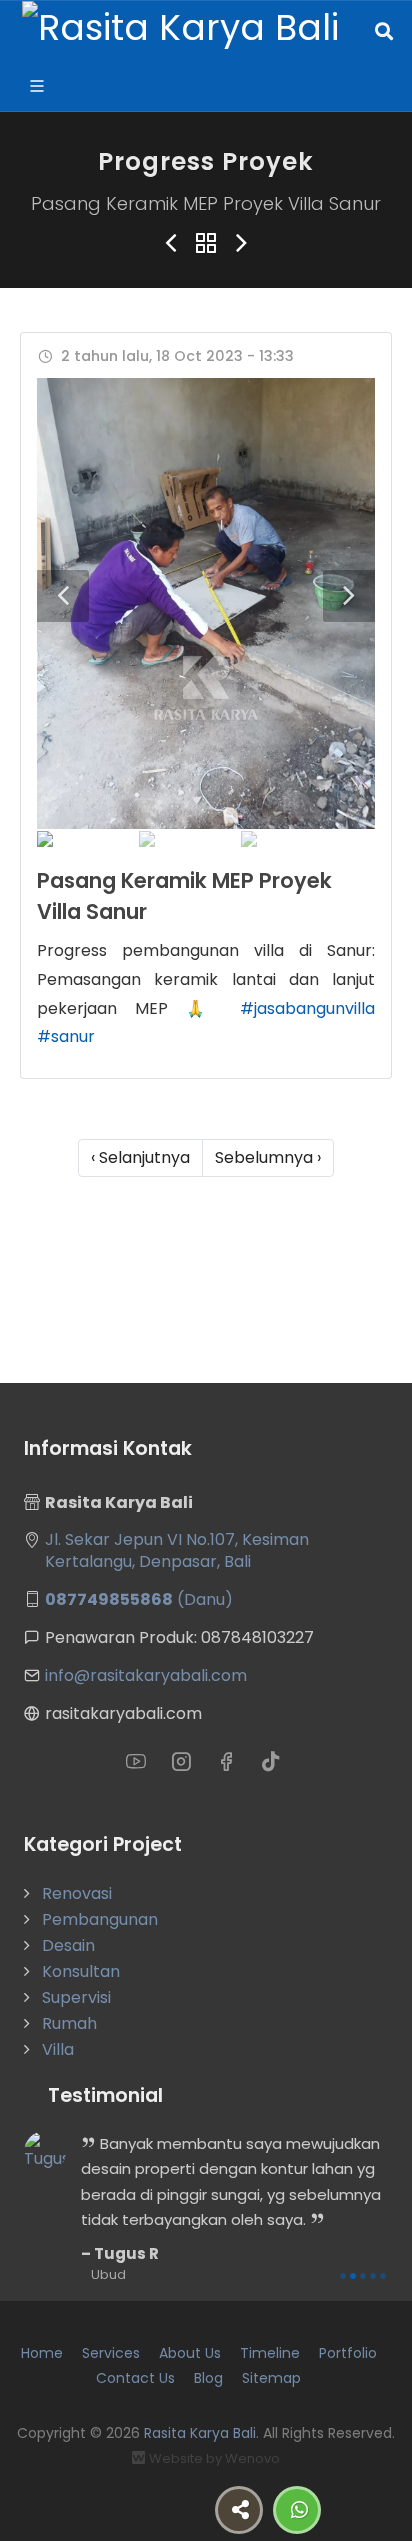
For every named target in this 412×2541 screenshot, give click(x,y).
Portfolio (348, 2353)
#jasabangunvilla (307, 1008)
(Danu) (139, 1599)
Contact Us (135, 2378)
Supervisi (76, 1997)
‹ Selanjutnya (140, 1157)
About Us (190, 2353)
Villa (58, 2049)
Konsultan (81, 1971)
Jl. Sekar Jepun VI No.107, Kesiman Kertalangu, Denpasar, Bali (177, 1550)
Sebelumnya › (268, 1157)
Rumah (69, 2023)
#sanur (66, 1036)
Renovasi (77, 1893)
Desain (68, 1945)
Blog (208, 2378)
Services (111, 2353)
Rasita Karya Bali (200, 2433)
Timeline (270, 2353)
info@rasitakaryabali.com (146, 1675)
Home (42, 2353)
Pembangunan (100, 1919)
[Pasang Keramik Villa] (206, 603)
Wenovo (252, 2458)
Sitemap (271, 2378)
